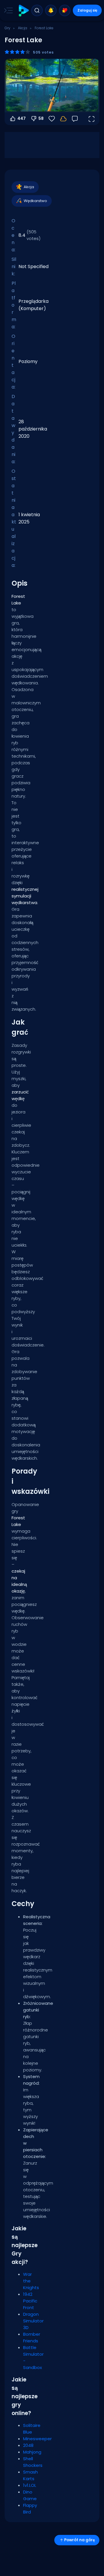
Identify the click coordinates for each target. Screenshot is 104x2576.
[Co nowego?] (51, 10)
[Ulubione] (65, 10)
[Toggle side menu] (7, 10)
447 (22, 118)
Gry (8, 28)
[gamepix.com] (24, 11)
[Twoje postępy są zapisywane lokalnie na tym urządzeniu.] (63, 119)
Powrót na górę (79, 2540)
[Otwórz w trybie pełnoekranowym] (91, 119)
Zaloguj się (87, 10)
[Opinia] (75, 119)
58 (41, 118)
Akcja (23, 28)
